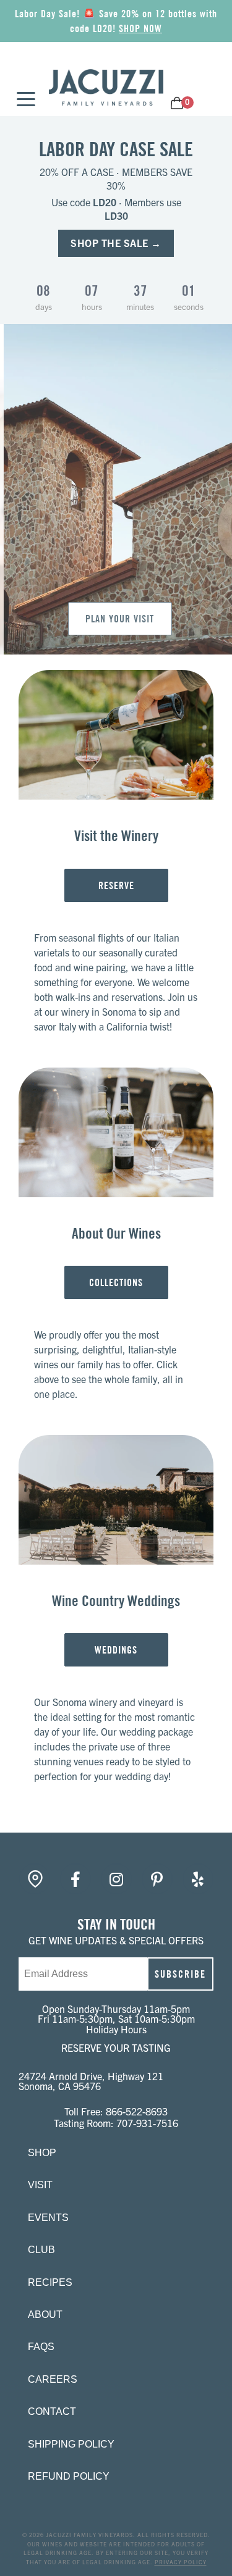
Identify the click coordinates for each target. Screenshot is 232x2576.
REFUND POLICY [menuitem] (69, 2476)
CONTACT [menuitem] (52, 2411)
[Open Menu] (22, 100)
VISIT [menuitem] (40, 2185)
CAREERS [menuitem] (53, 2379)
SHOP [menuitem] (42, 2153)
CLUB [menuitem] (41, 2250)
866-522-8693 (137, 2111)
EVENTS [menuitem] (48, 2218)
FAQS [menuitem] (41, 2347)
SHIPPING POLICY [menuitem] (71, 2444)
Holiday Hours (116, 2029)
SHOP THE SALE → (116, 243)
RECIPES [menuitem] (50, 2282)
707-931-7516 (147, 2123)
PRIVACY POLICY (181, 2562)
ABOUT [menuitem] (45, 2315)
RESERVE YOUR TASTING (116, 2047)
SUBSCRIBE (180, 1974)
